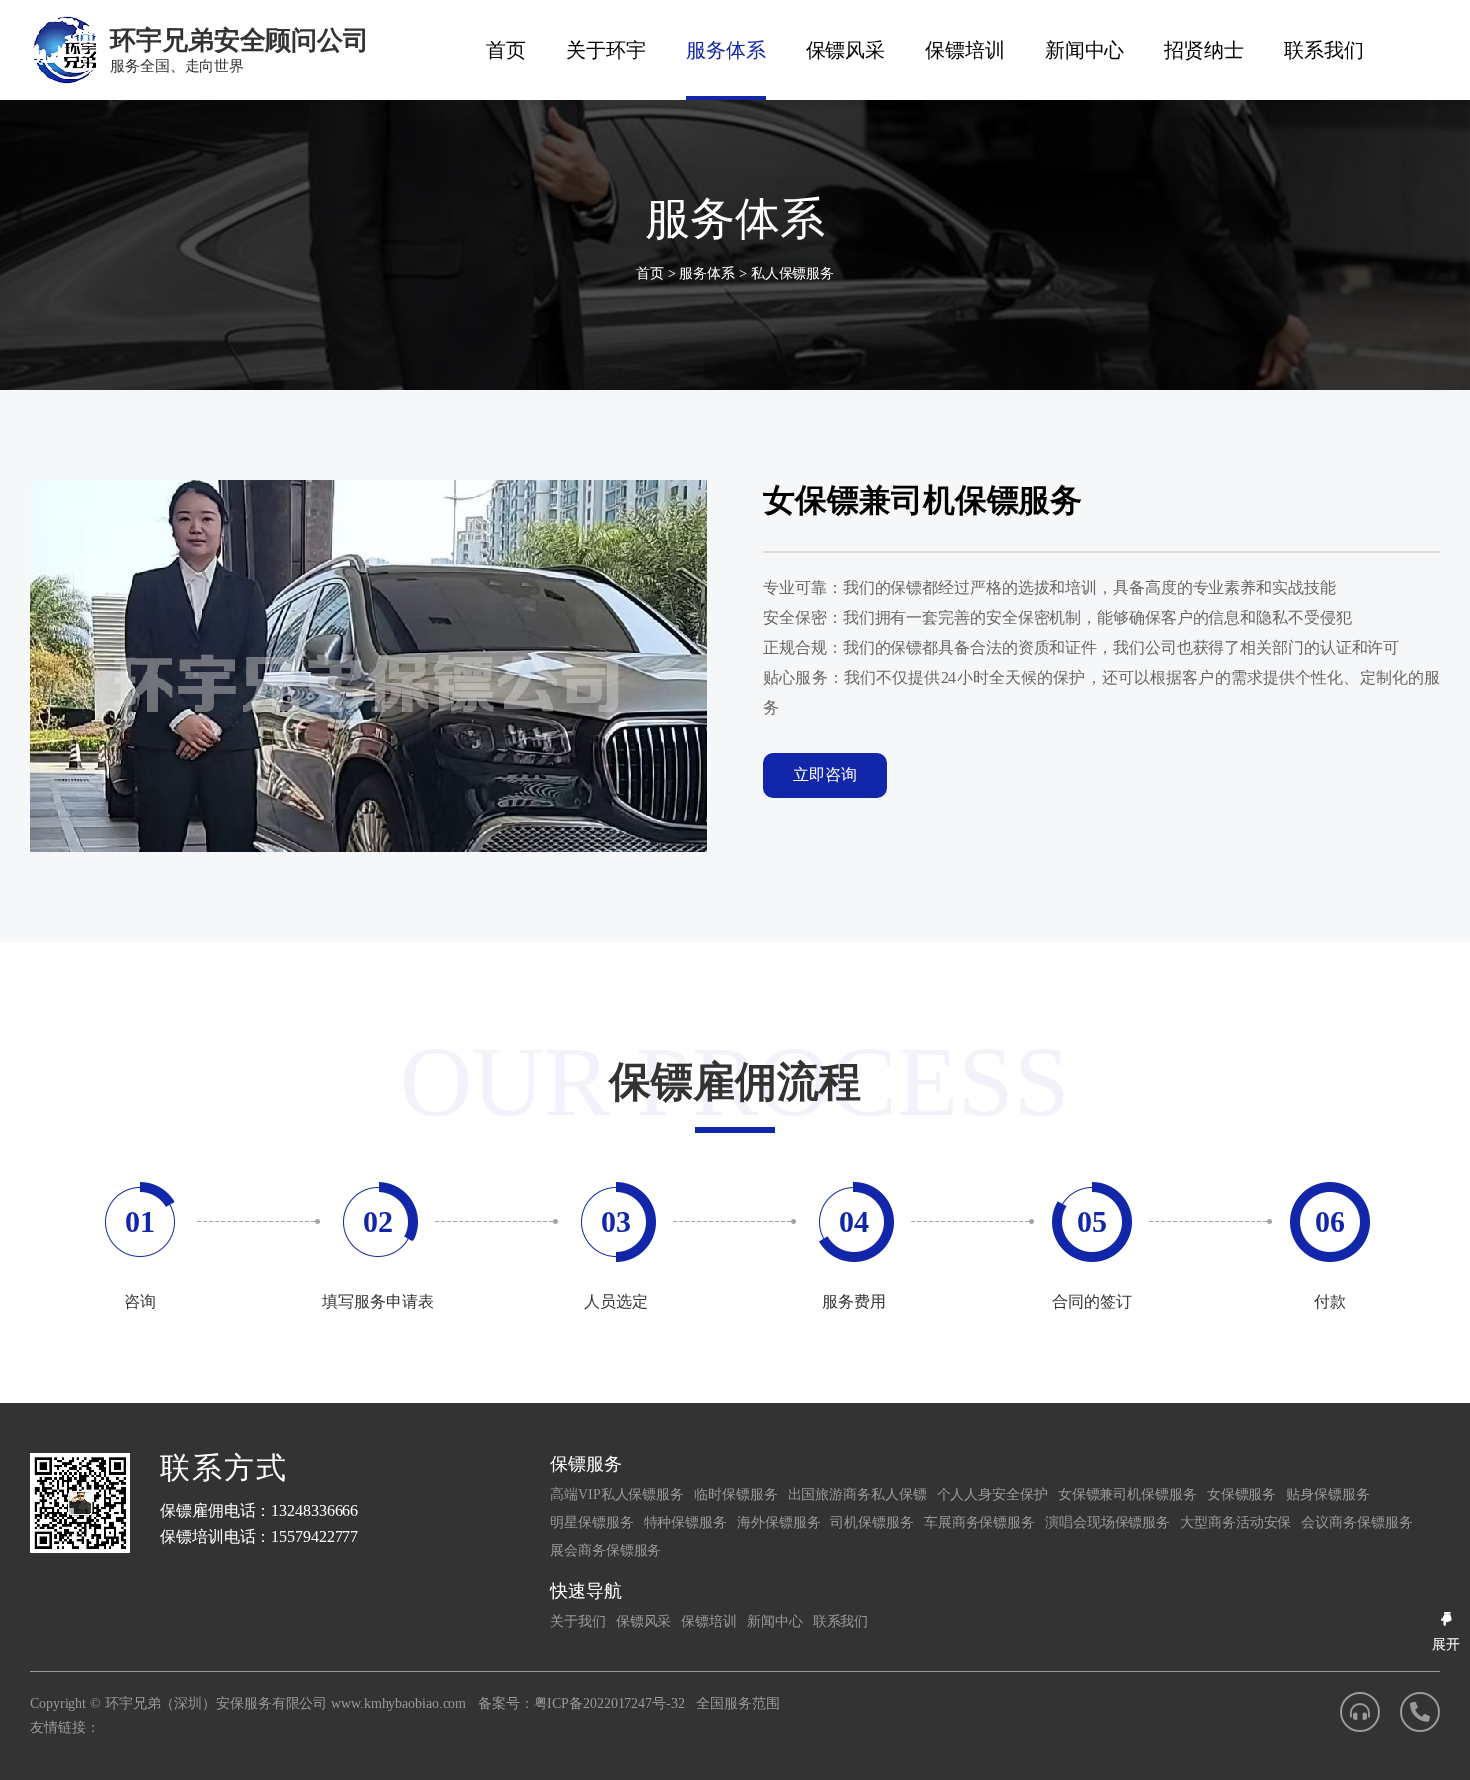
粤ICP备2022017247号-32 (609, 1703)
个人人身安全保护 (992, 1494)
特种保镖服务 (685, 1522)
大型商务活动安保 (1235, 1522)
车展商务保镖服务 (979, 1522)
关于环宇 (606, 50)
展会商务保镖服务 (605, 1550)
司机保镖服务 (871, 1522)
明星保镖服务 (591, 1522)
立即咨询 (825, 774)
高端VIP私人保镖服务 (617, 1494)
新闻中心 (1085, 50)
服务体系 (726, 50)
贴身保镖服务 (1327, 1494)
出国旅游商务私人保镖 (857, 1494)
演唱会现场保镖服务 (1107, 1522)
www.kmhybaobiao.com (398, 1703)
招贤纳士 (1204, 50)
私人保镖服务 (792, 273)
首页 (506, 50)
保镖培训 (965, 50)
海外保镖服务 (778, 1522)
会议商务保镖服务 (1356, 1522)
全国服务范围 (737, 1703)
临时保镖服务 (735, 1494)
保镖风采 (846, 50)
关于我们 (578, 1621)
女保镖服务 (1242, 1494)
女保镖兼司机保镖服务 (1127, 1494)
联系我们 (1324, 50)
